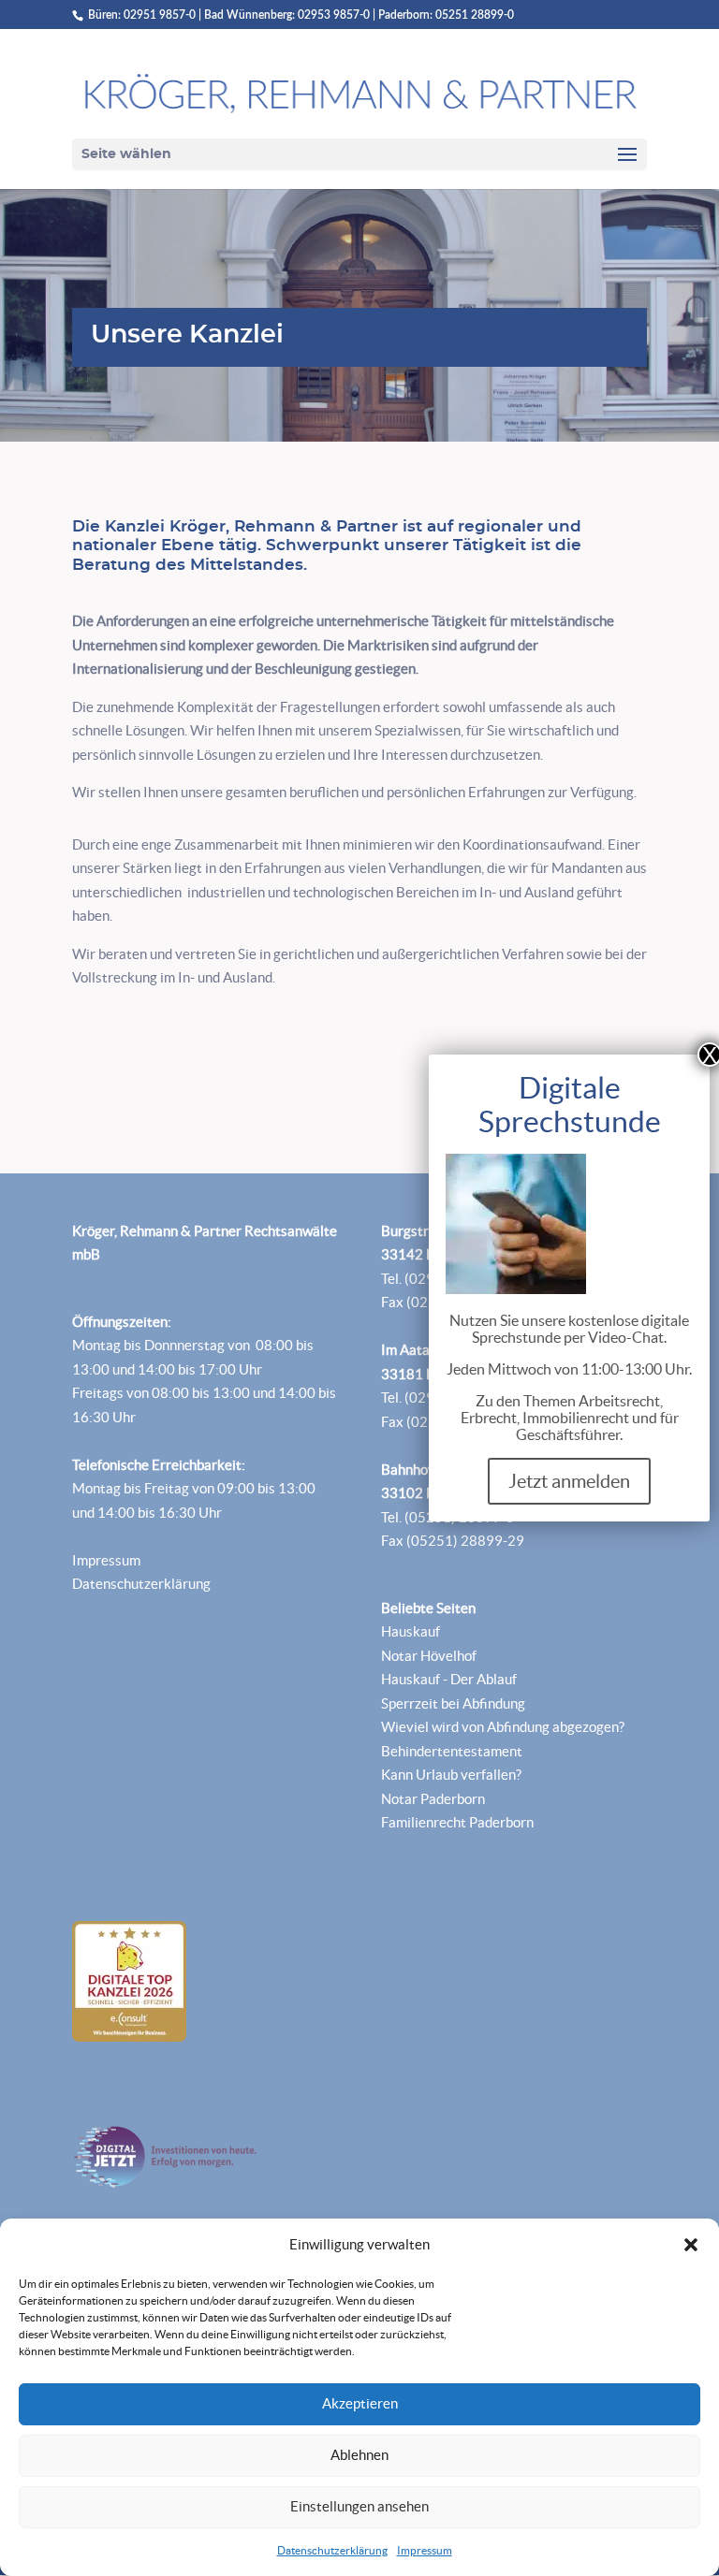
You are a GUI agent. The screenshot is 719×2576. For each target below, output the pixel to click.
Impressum (425, 2550)
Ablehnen (359, 2455)
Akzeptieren (360, 2403)
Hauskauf (411, 1631)
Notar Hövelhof (429, 1656)
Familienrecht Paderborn (457, 1822)
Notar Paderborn (433, 1799)
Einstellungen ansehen (359, 2506)
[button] (691, 2245)
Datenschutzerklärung (332, 2550)
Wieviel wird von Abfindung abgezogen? (503, 1727)
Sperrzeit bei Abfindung (453, 1703)
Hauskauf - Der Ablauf (449, 1679)
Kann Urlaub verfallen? (451, 1775)
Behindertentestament (452, 1751)
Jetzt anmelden (569, 1481)
